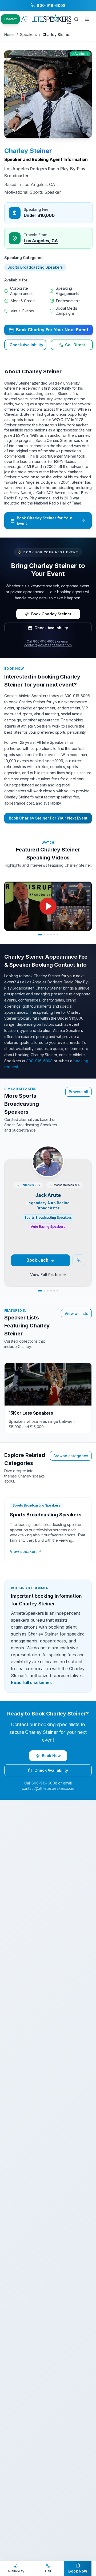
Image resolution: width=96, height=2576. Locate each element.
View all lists (76, 1313)
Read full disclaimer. (32, 1682)
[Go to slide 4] (51, 935)
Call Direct (75, 345)
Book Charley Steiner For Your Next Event (48, 818)
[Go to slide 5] (54, 935)
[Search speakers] (76, 19)
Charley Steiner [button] (28, 151)
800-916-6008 (45, 641)
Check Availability (26, 345)
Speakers (28, 35)
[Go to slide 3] (48, 935)
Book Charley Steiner (51, 614)
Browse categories (71, 1456)
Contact (10, 19)
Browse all (79, 1092)
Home (9, 35)
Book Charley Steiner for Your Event (45, 521)
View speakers (24, 1551)
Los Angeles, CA (41, 241)
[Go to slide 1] (40, 935)
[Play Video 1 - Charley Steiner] (48, 906)
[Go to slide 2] (45, 935)
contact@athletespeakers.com (48, 645)
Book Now (51, 1756)
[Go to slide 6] (57, 935)
